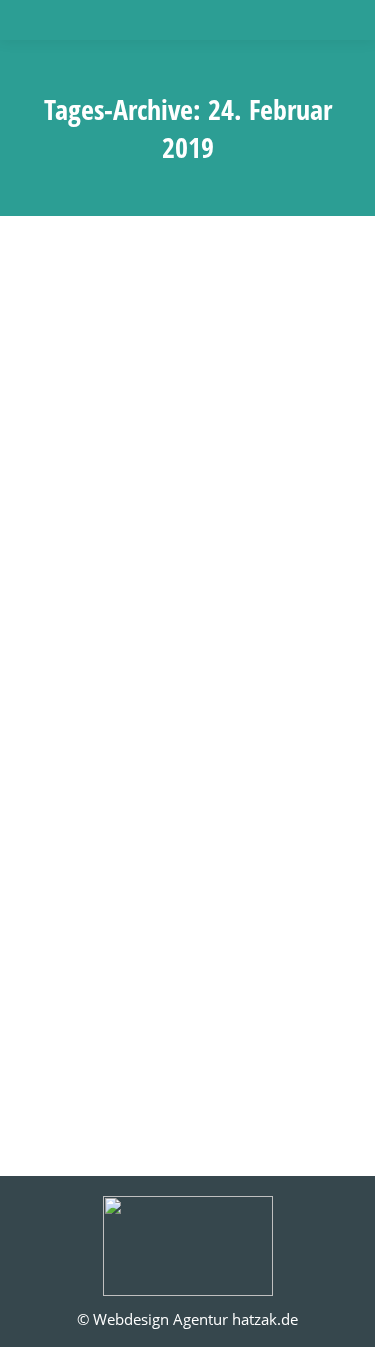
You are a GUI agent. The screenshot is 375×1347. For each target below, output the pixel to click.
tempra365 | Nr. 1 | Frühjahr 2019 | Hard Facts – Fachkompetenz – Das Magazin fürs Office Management (187, 792)
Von (208, 869)
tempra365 (83, 869)
